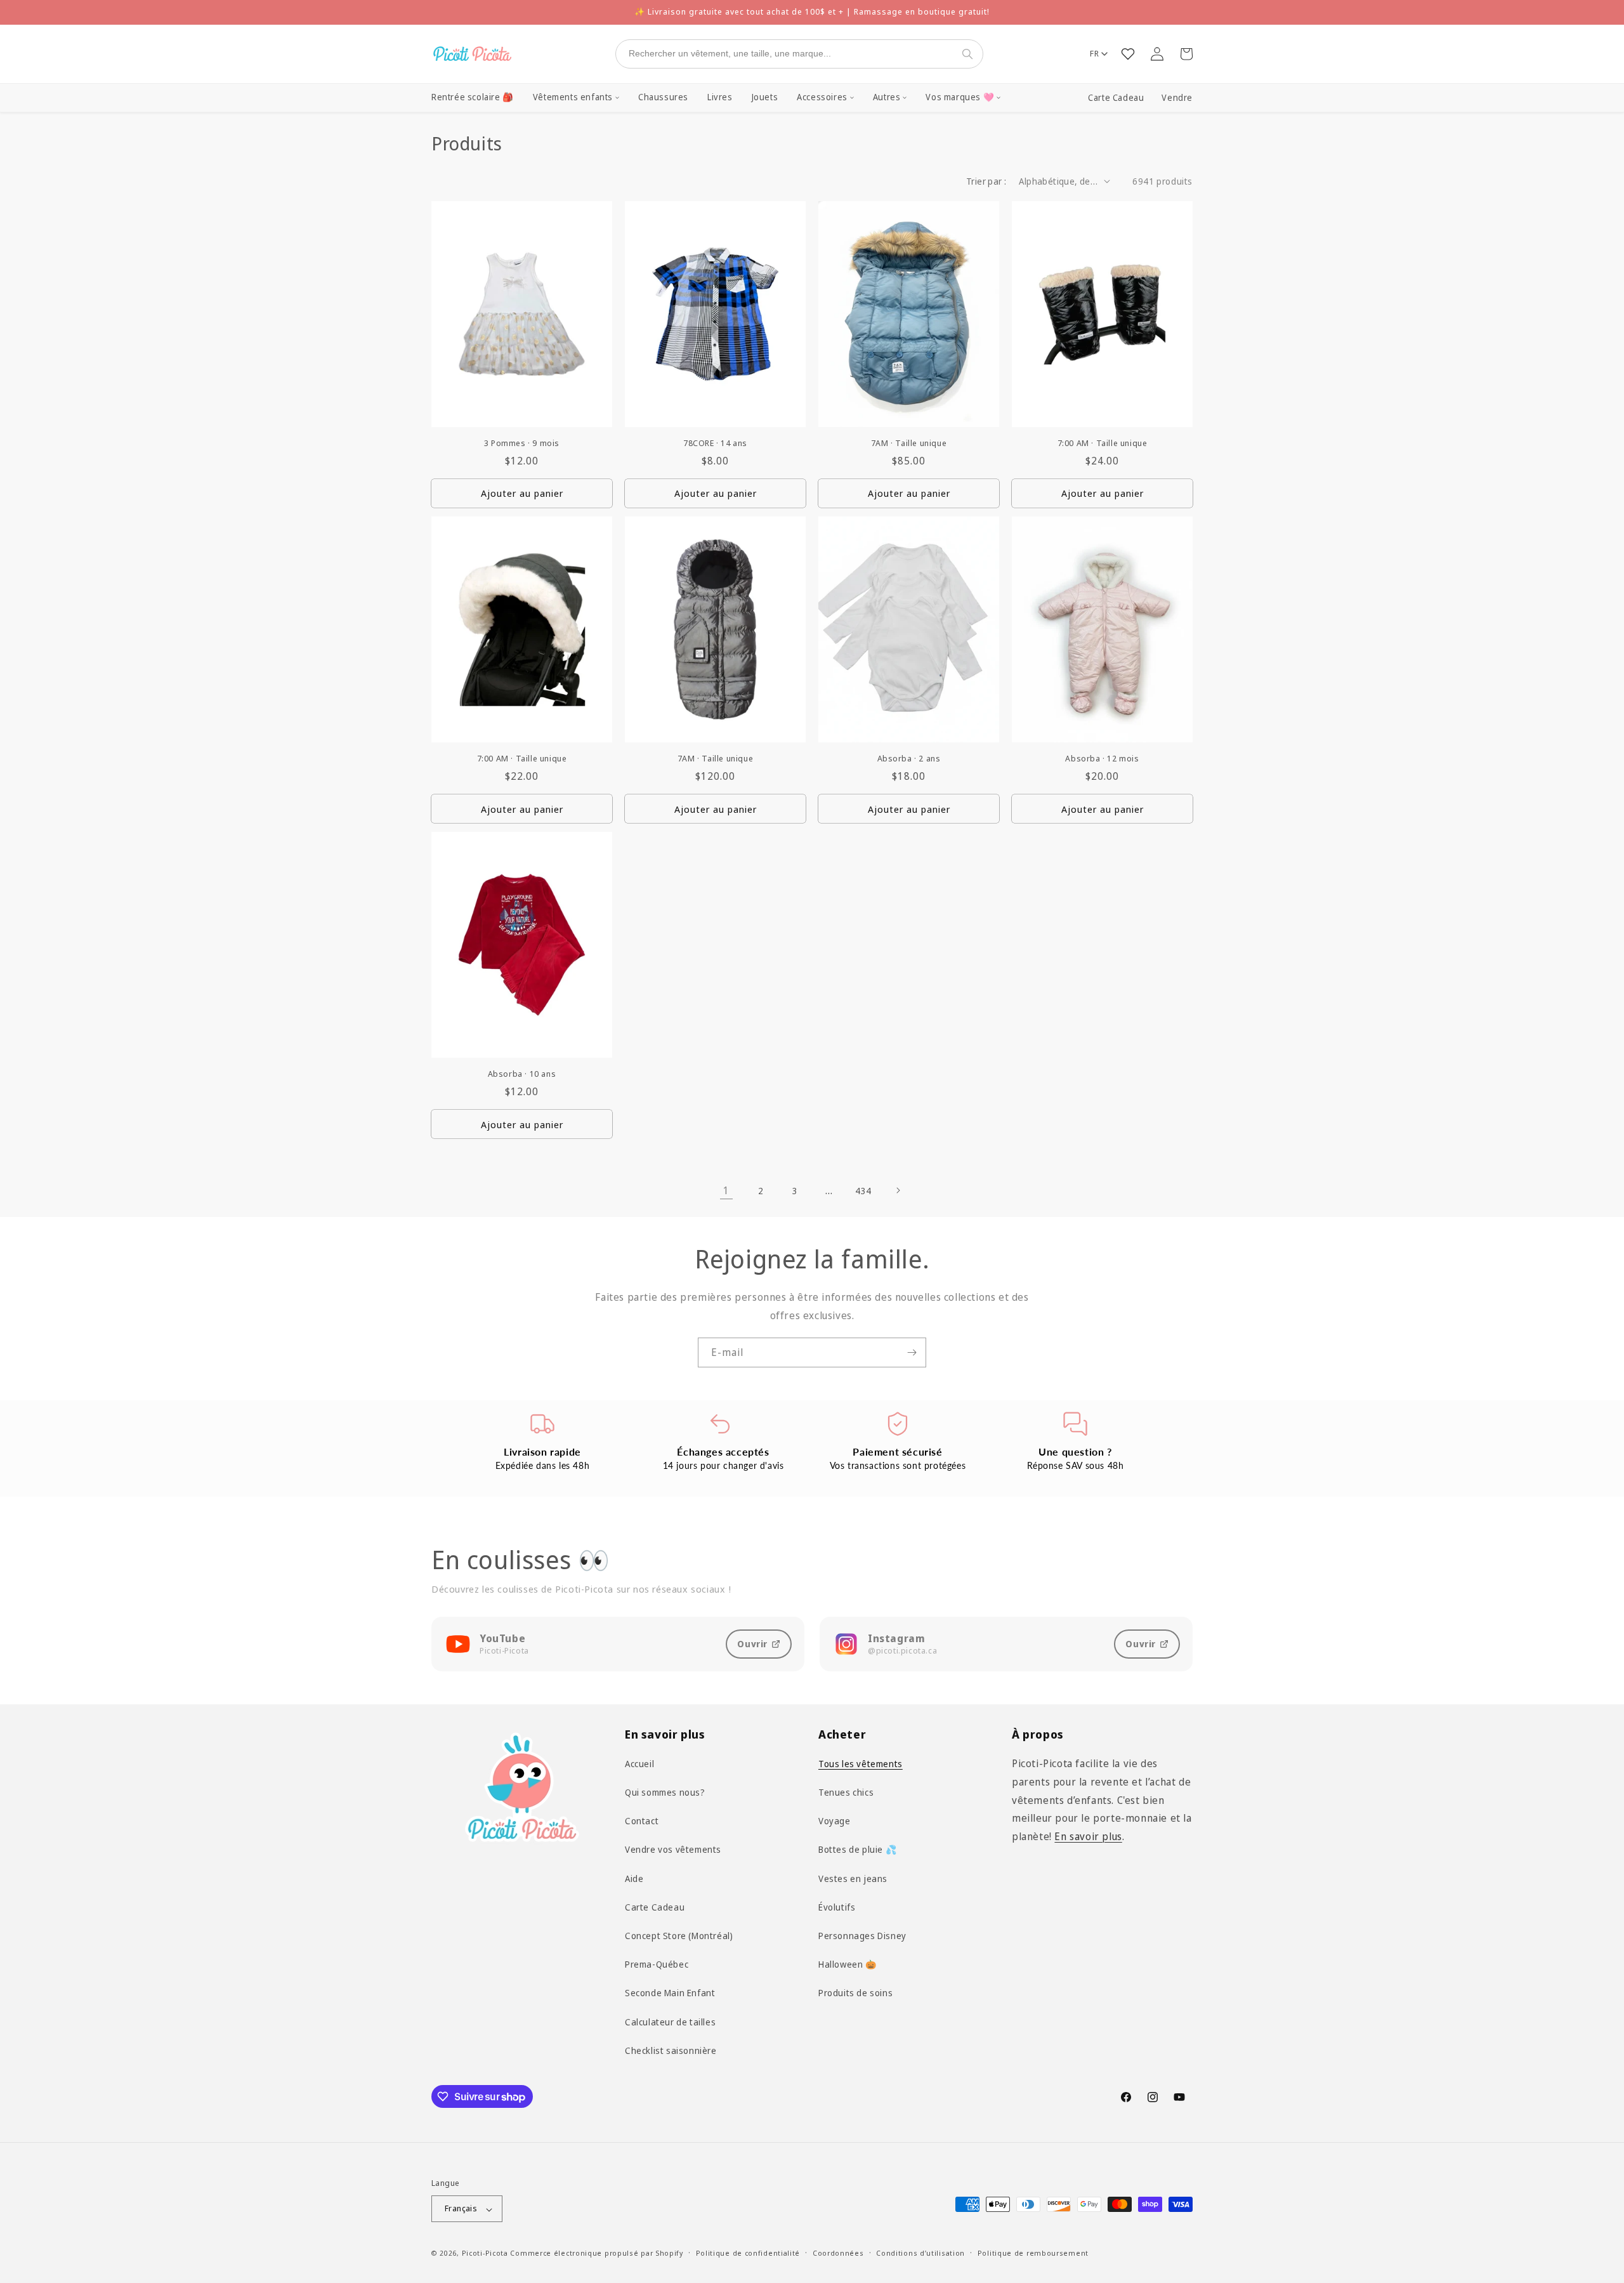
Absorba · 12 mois (1102, 759)
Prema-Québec (657, 1964)
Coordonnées (838, 2253)
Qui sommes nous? (665, 1792)
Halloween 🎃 (848, 1964)
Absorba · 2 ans (909, 759)
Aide (634, 1878)
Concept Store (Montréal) (679, 1936)
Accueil (639, 1764)
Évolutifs (837, 1907)
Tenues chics (846, 1792)
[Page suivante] (898, 1190)
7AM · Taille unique (909, 443)
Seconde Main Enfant (670, 1993)
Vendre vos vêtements (673, 1850)
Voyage (835, 1821)
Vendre (1177, 98)
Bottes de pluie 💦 (857, 1850)
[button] (576, 98)
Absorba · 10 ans (522, 1074)
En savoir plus (1088, 1836)
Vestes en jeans (853, 1878)
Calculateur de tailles (670, 2022)
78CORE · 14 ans (715, 443)
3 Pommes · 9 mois (522, 443)
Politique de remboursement (1033, 2253)
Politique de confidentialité (748, 2253)
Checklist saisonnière (671, 2050)
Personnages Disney (862, 1936)
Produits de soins (855, 1993)
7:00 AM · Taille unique (1103, 443)
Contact (642, 1821)
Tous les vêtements (861, 1764)
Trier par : (986, 181)
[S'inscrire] (912, 1352)
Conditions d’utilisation (920, 2253)
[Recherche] (970, 54)
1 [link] (726, 1190)
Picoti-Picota (485, 2253)
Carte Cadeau (1116, 98)
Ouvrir (752, 1644)
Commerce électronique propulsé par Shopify (596, 2253)
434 (863, 1191)
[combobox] (787, 54)
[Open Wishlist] (1128, 54)
